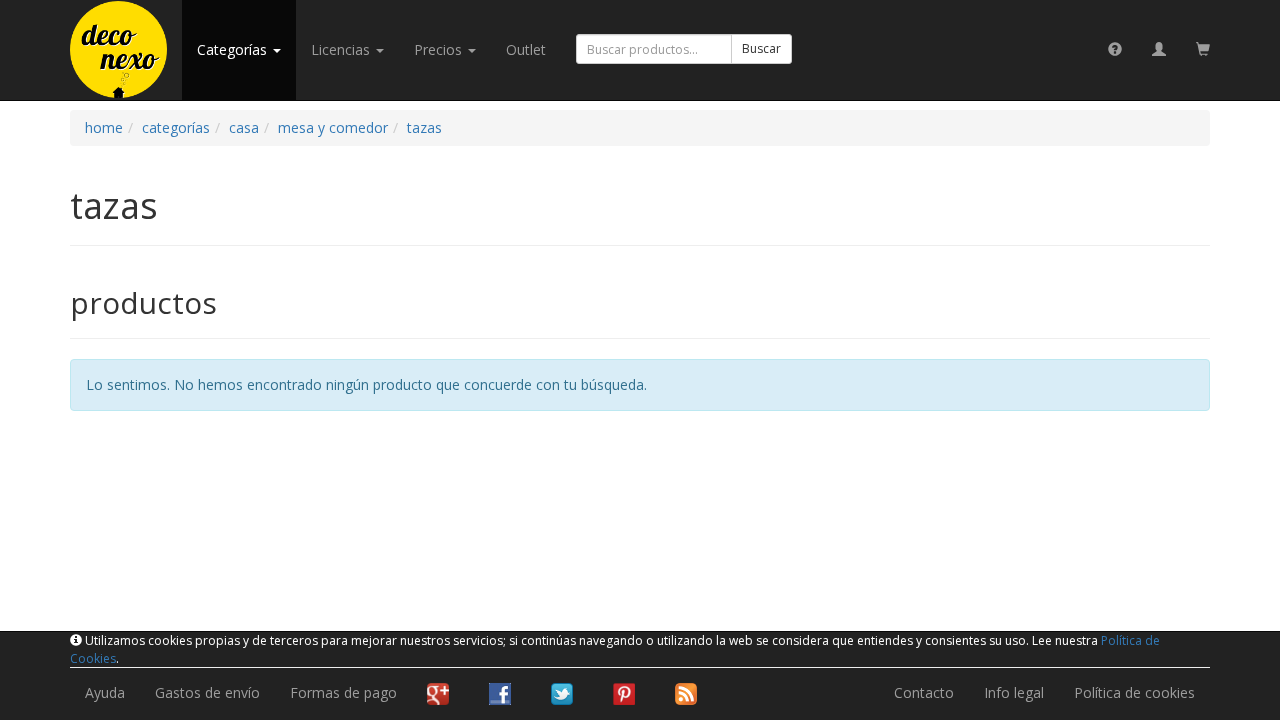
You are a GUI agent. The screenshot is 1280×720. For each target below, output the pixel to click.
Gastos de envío (207, 692)
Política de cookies (1134, 692)
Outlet (526, 49)
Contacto (924, 692)
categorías (234, 49)
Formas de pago (343, 692)
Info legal (1014, 692)
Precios (440, 49)
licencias (342, 49)
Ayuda (105, 692)
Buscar (761, 48)
